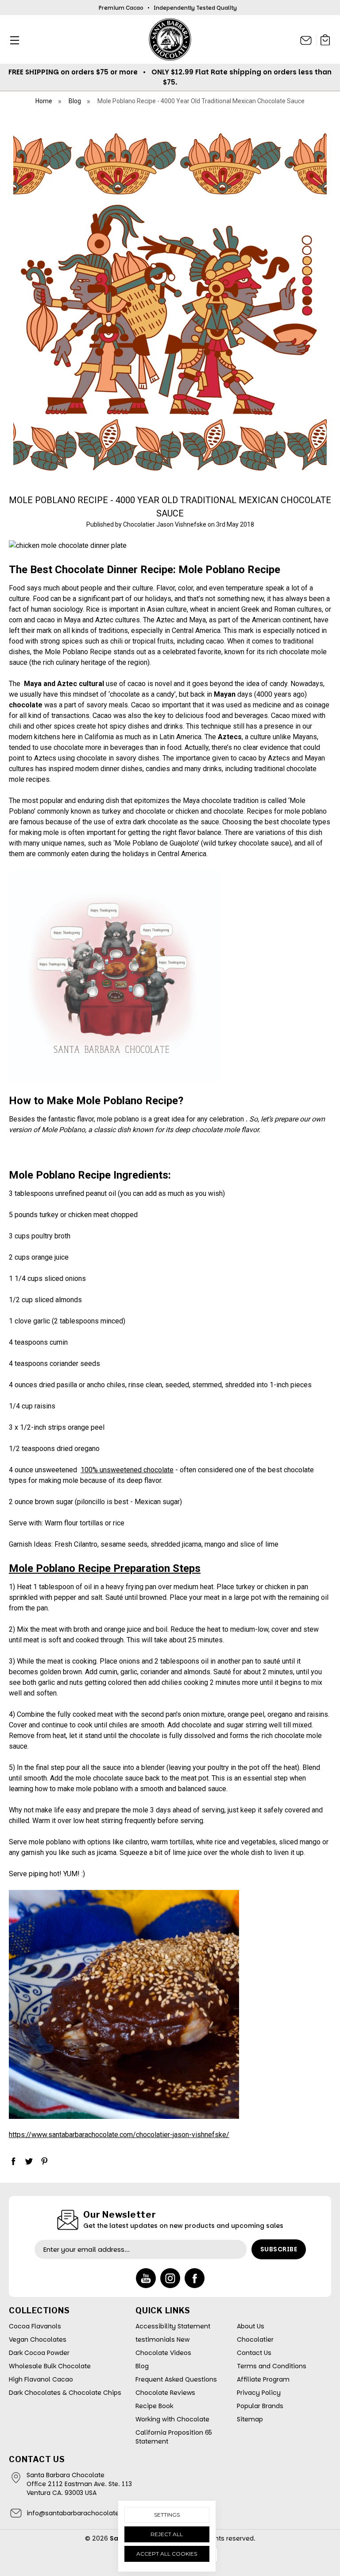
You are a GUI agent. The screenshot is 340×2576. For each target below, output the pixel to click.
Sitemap (250, 2419)
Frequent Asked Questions (176, 2379)
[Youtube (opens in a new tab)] (146, 2278)
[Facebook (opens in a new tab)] (13, 2161)
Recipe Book (154, 2406)
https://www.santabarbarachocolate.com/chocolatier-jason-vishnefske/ (119, 2135)
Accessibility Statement (173, 2326)
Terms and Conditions (272, 2366)
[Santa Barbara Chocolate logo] (170, 39)
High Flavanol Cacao (41, 2379)
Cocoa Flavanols (35, 2326)
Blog (142, 2366)
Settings (167, 2515)
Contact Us (254, 2353)
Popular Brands (260, 2406)
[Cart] (325, 41)
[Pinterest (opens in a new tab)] (44, 2161)
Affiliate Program (263, 2379)
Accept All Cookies (167, 2554)
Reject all (167, 2534)
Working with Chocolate (172, 2419)
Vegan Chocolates (38, 2339)
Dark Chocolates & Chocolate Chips (65, 2393)
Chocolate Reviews (165, 2393)
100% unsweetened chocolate (127, 1470)
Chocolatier (255, 2339)
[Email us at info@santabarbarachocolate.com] (306, 40)
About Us (251, 2326)
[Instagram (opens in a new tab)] (170, 2278)
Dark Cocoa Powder (39, 2353)
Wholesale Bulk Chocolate (50, 2366)
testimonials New (162, 2339)
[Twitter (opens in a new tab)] (29, 2161)
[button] (12, 40)
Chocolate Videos (163, 2353)
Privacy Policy (259, 2393)
